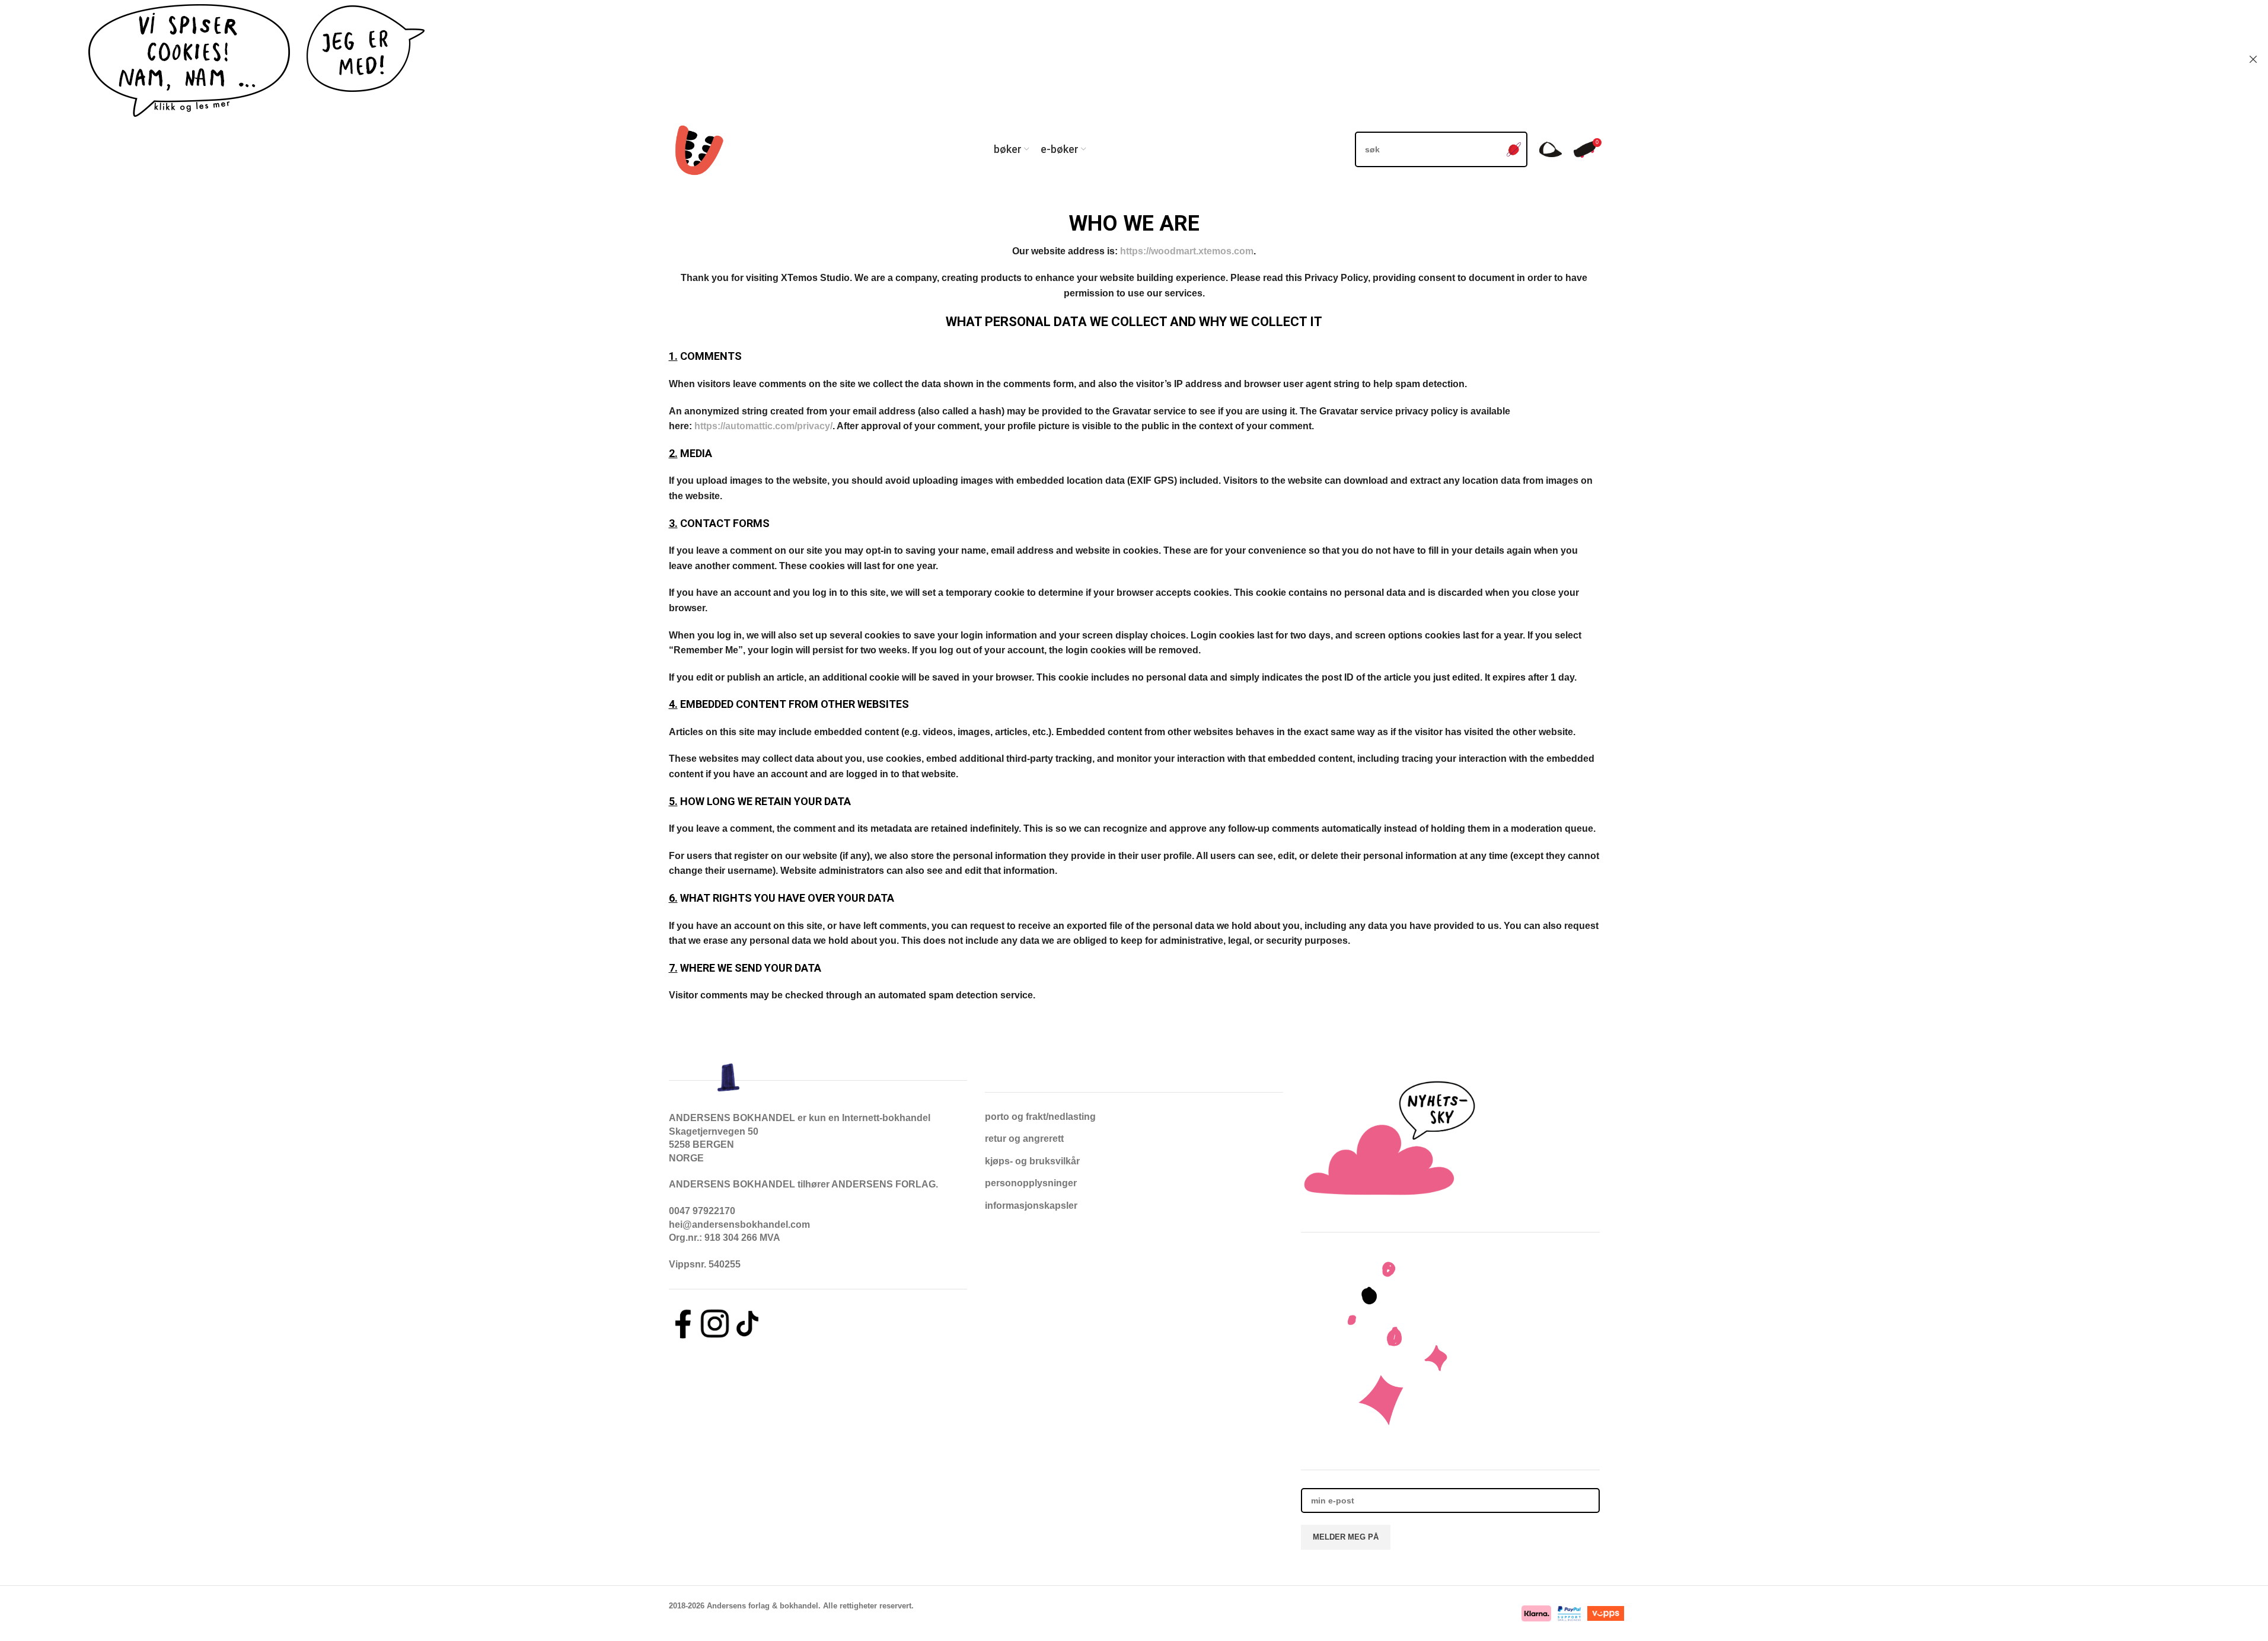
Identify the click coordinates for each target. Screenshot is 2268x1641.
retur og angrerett (1024, 1139)
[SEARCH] (1514, 149)
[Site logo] (697, 149)
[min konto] (1551, 149)
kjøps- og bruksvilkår (1032, 1161)
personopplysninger (1031, 1183)
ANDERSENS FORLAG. (885, 1184)
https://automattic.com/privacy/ (763, 426)
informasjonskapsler (1031, 1206)
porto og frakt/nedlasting (1040, 1117)
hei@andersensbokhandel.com (739, 1225)
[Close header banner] (2253, 59)
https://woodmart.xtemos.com (1187, 251)
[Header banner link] (1134, 59)
